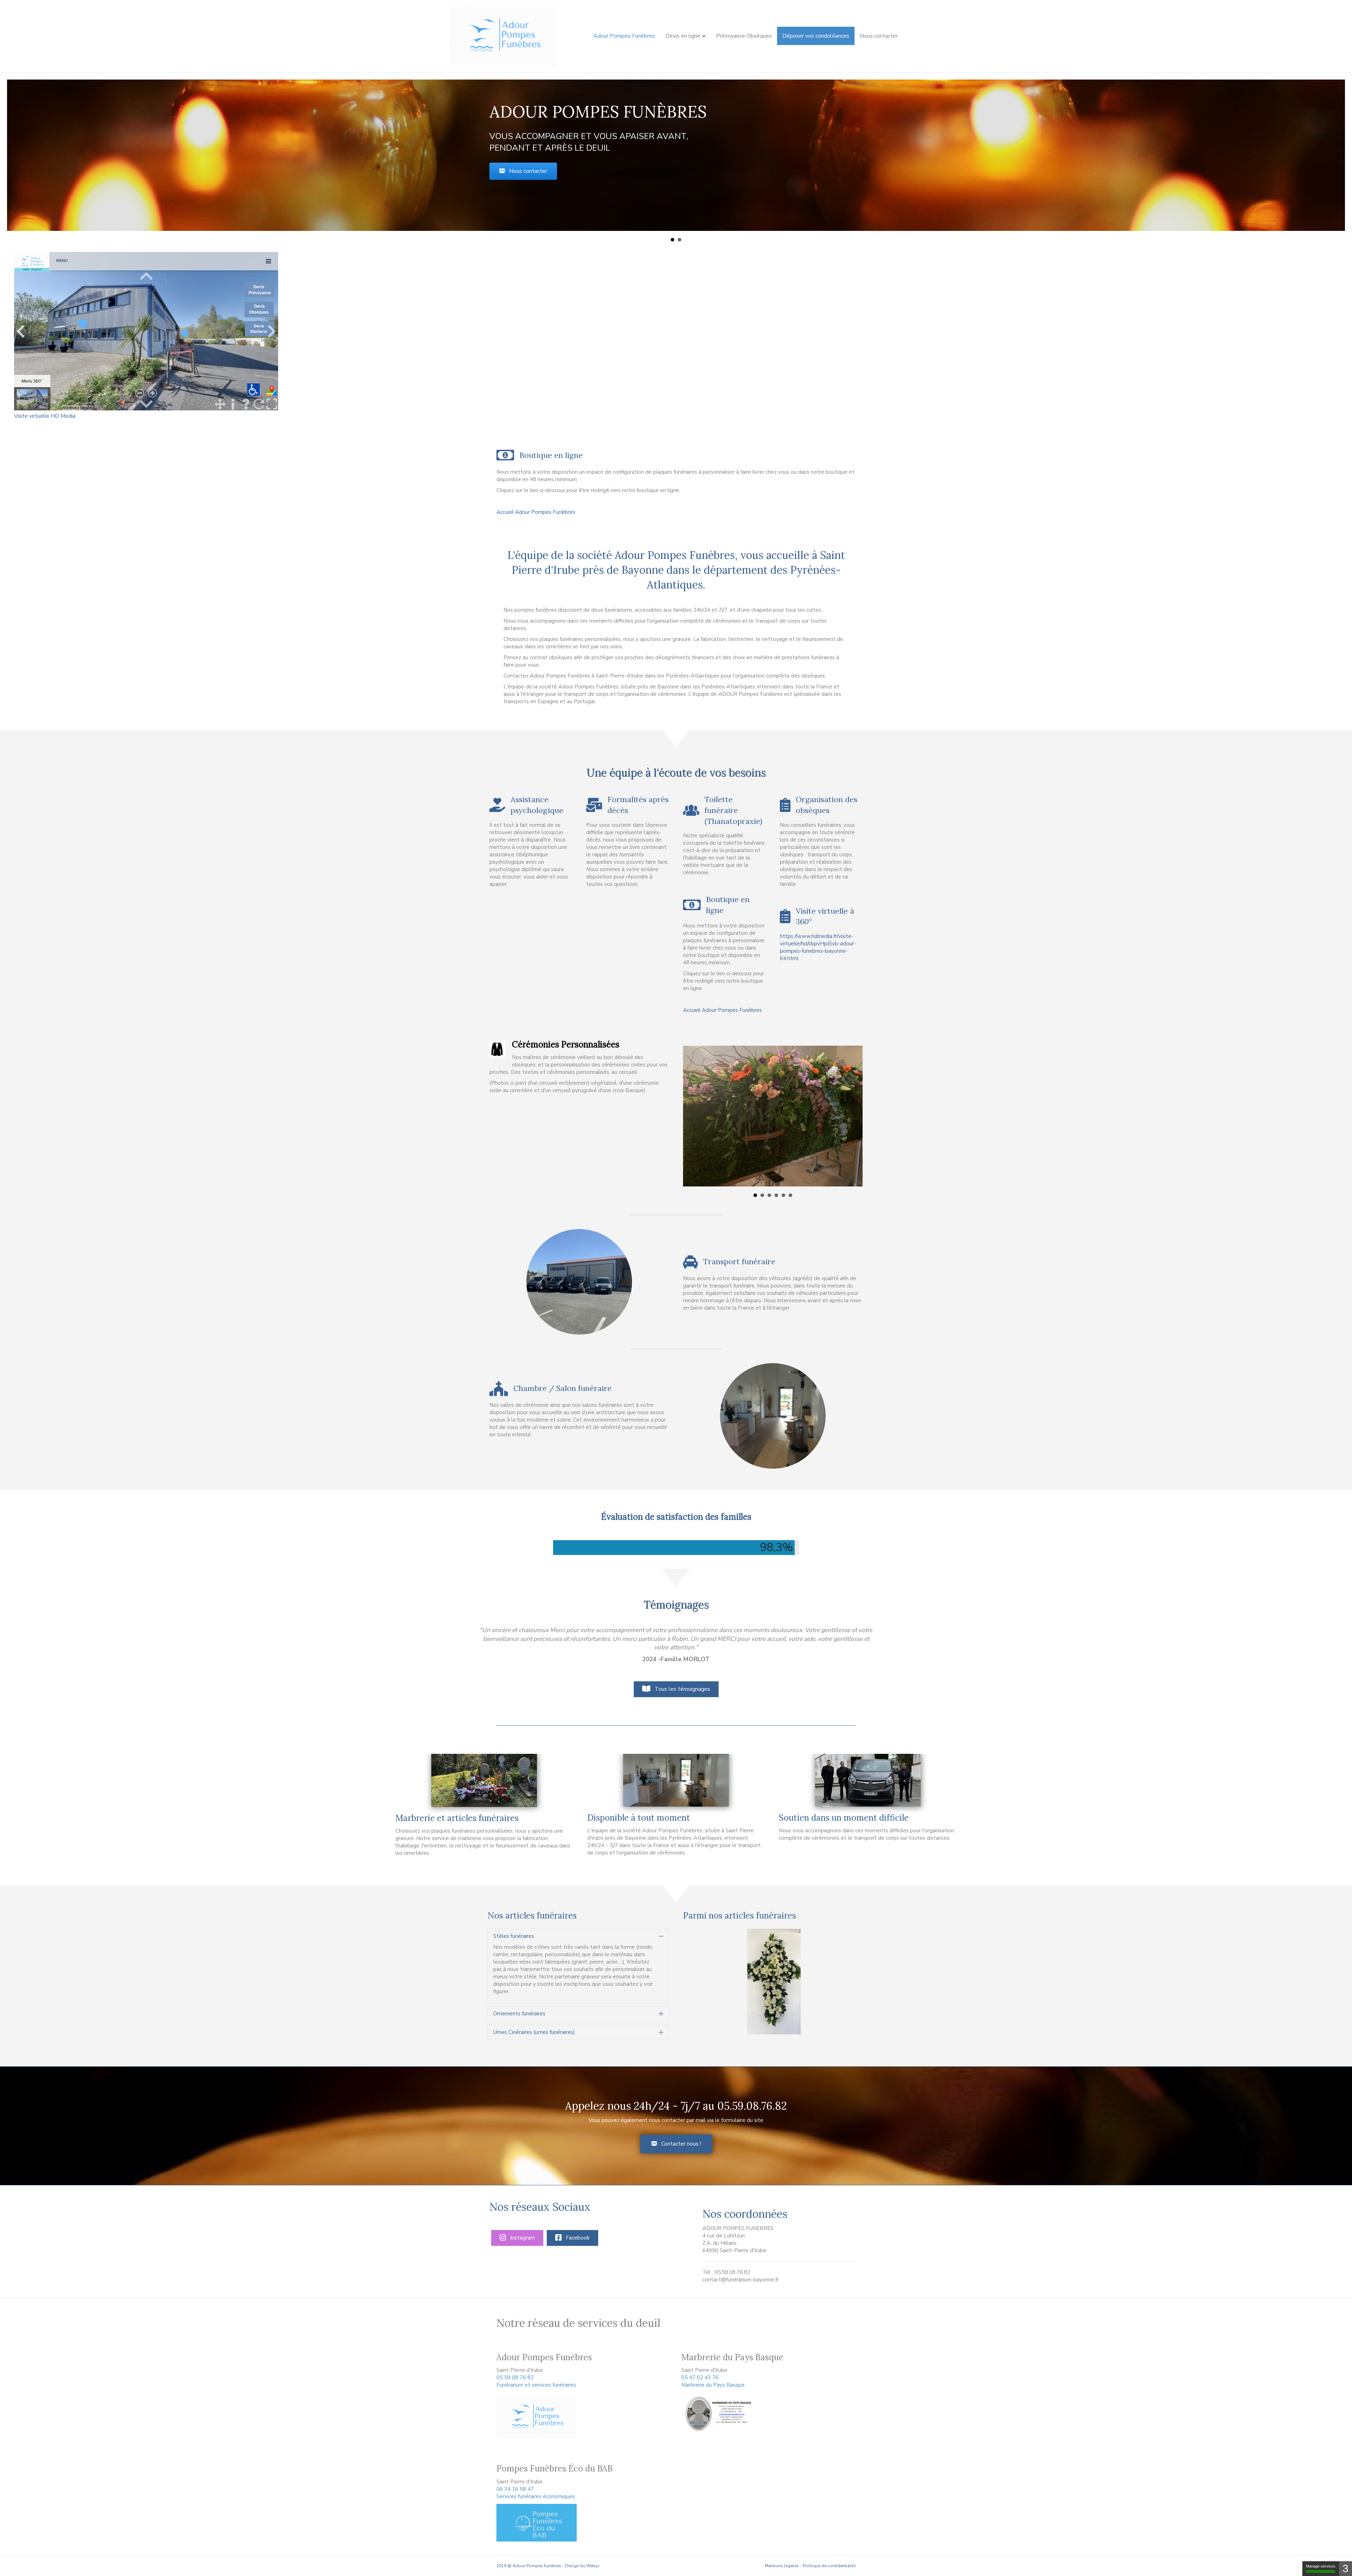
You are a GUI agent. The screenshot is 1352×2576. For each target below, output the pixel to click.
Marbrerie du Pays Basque (713, 2376)
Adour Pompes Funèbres (624, 36)
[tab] (578, 1928)
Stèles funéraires (514, 1928)
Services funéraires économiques (536, 2488)
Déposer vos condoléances (816, 36)
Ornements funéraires (519, 2005)
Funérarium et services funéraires (536, 2376)
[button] (523, 171)
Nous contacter (879, 36)
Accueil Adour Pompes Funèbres (536, 512)
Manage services (1321, 2566)
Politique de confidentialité (829, 2557)
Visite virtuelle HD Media (45, 416)
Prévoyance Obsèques (744, 36)
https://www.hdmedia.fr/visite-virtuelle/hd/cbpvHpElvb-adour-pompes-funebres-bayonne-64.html (818, 947)
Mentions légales (782, 2557)
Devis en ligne (683, 36)
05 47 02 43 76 (700, 2369)
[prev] (701, 1983)
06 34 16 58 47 (515, 2481)
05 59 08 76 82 (515, 2369)
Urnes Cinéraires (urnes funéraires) (534, 2024)
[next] (847, 1983)
